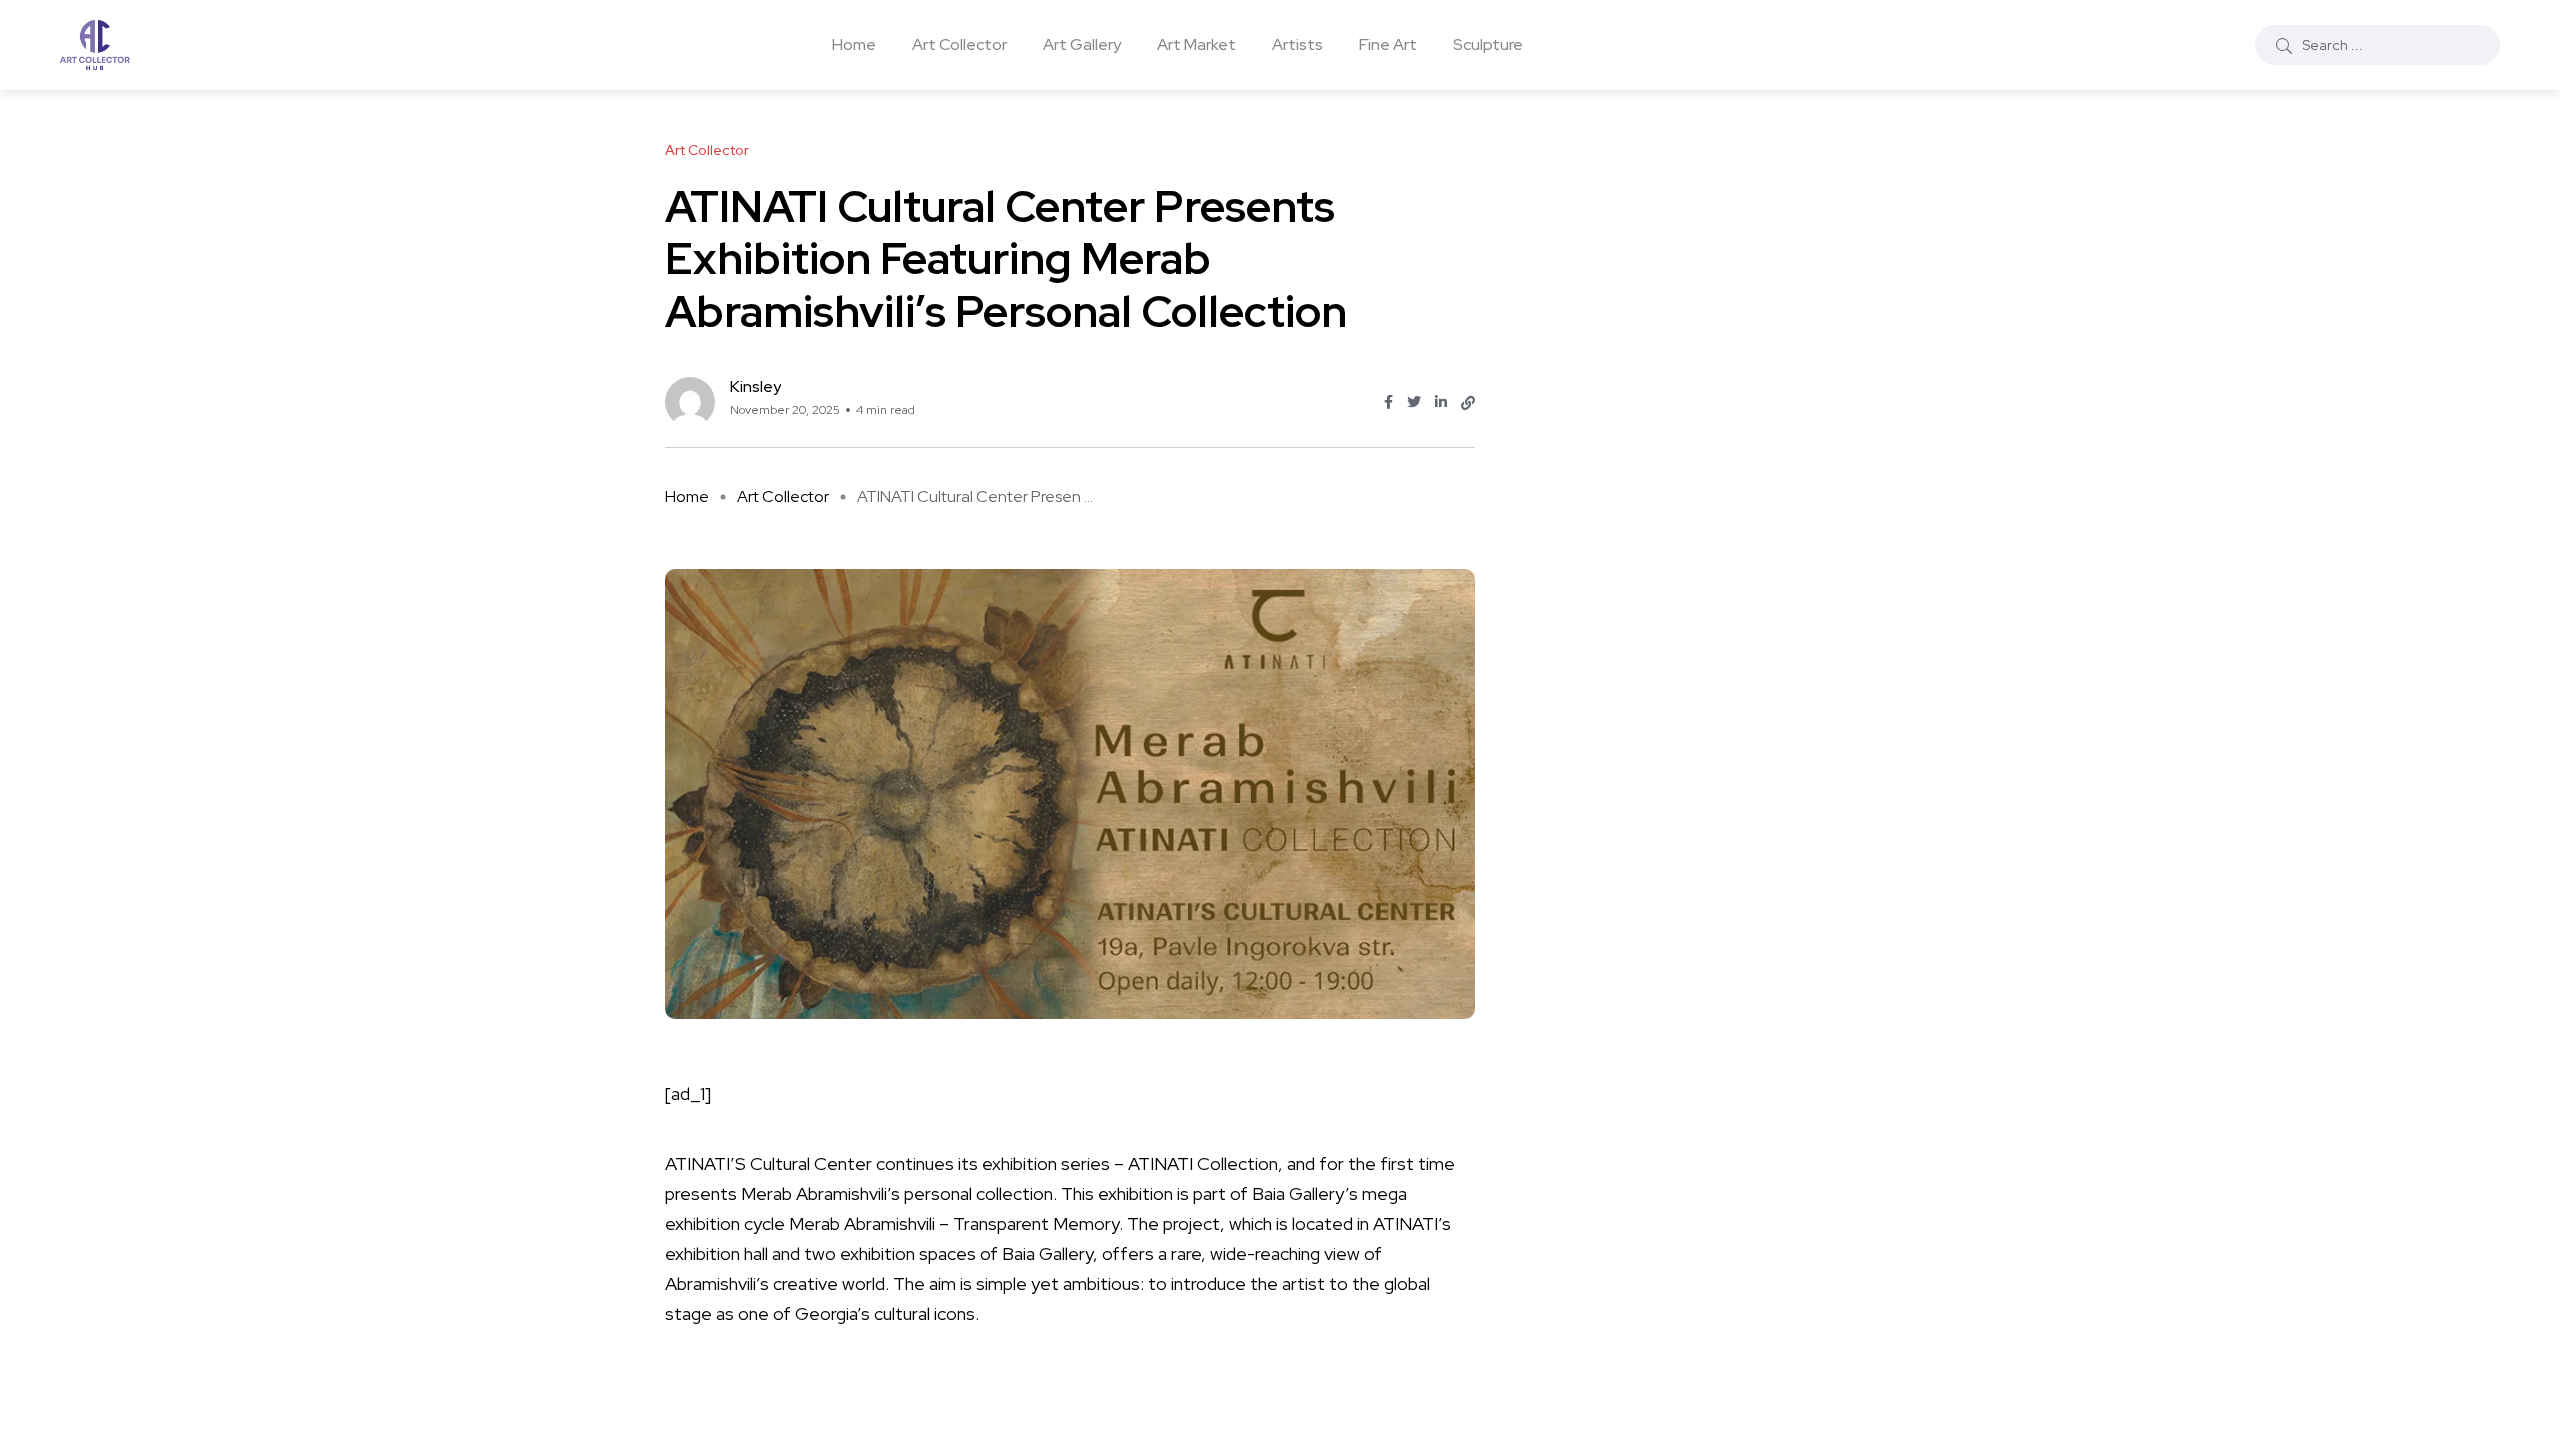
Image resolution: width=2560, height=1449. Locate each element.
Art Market (1196, 44)
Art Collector (959, 44)
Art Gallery (1082, 44)
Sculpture (1488, 44)
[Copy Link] (1468, 403)
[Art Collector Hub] (95, 45)
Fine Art (1388, 44)
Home (854, 44)
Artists (1297, 44)
